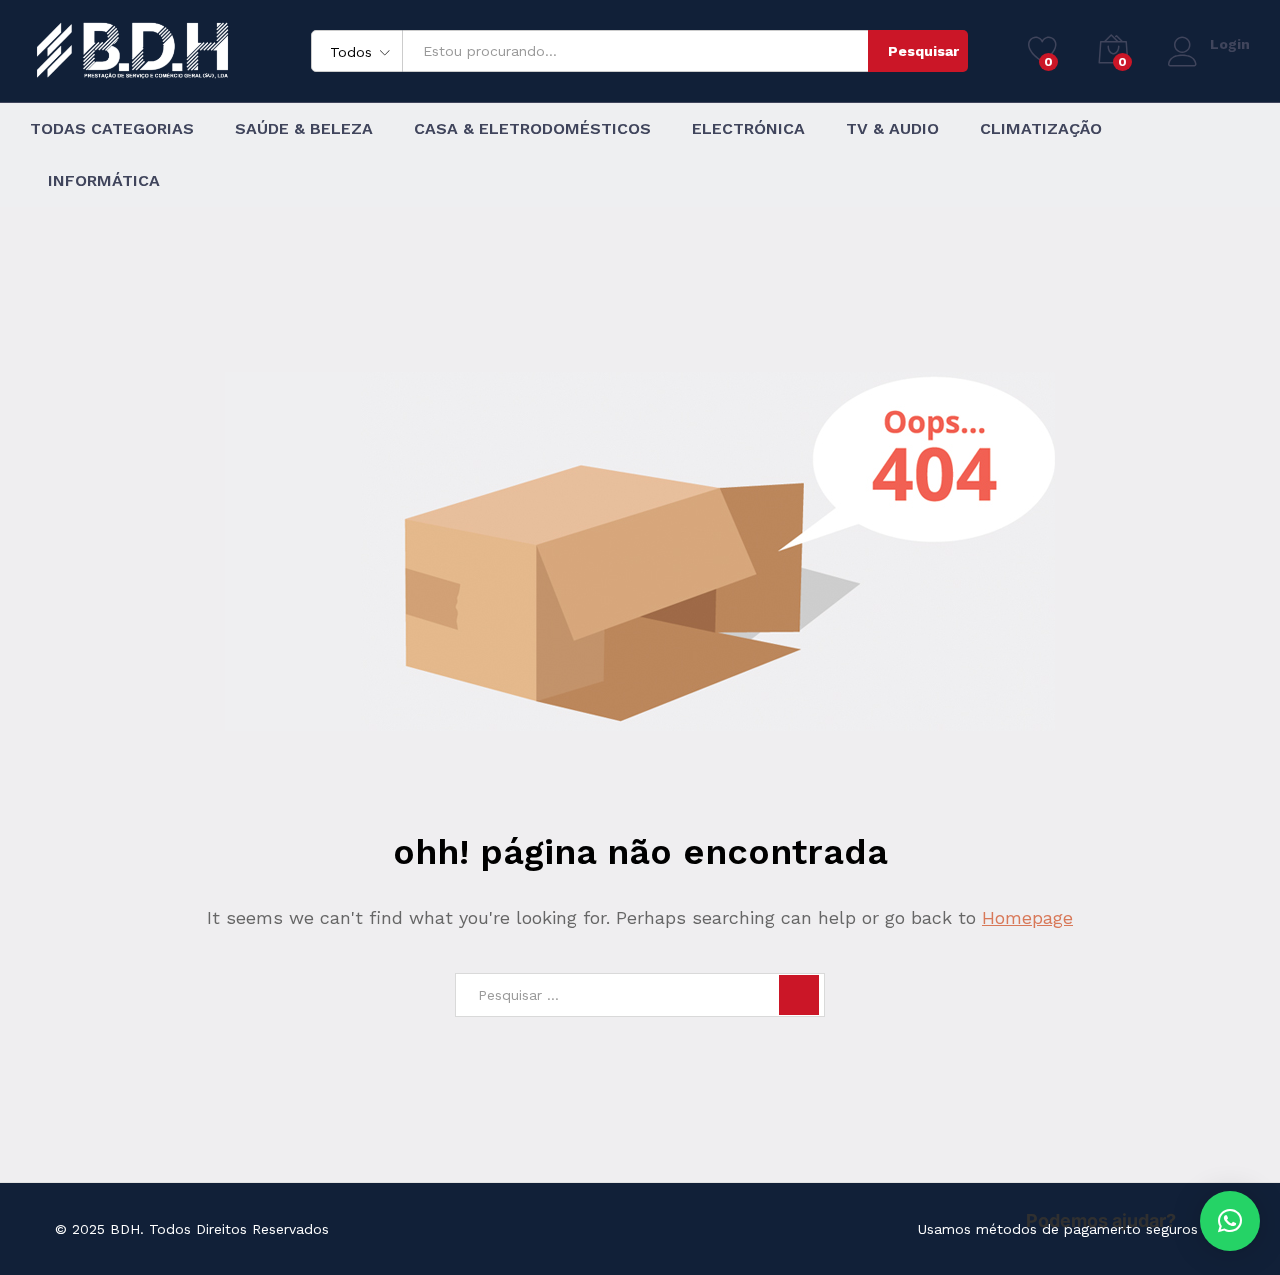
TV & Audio (892, 129)
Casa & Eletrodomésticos (532, 129)
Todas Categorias (112, 129)
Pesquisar (923, 51)
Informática (104, 181)
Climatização (1041, 129)
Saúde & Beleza (304, 129)
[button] (1230, 1221)
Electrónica (748, 129)
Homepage (1027, 917)
